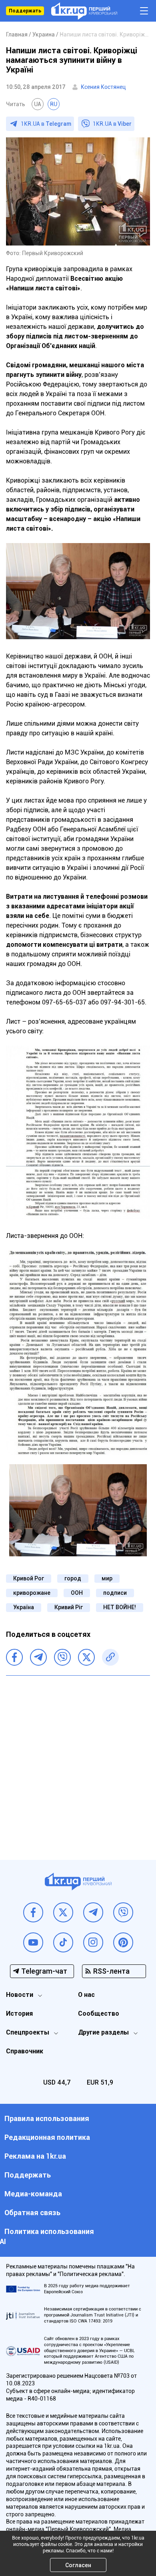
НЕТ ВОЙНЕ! (120, 1607)
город (73, 1578)
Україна (24, 1607)
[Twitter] (86, 1657)
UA (38, 104)
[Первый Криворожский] (84, 11)
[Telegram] (38, 1657)
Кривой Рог (29, 1578)
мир (107, 1578)
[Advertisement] (78, 1762)
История (19, 2014)
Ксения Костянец (103, 87)
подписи (115, 1593)
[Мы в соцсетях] (33, 1912)
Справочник (25, 2051)
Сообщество (99, 2014)
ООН (77, 1593)
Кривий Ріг (69, 1607)
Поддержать (25, 11)
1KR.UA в (46, 124)
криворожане (32, 1593)
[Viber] (62, 1657)
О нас (86, 1995)
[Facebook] (14, 1657)
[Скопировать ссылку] (110, 1657)
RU (54, 104)
